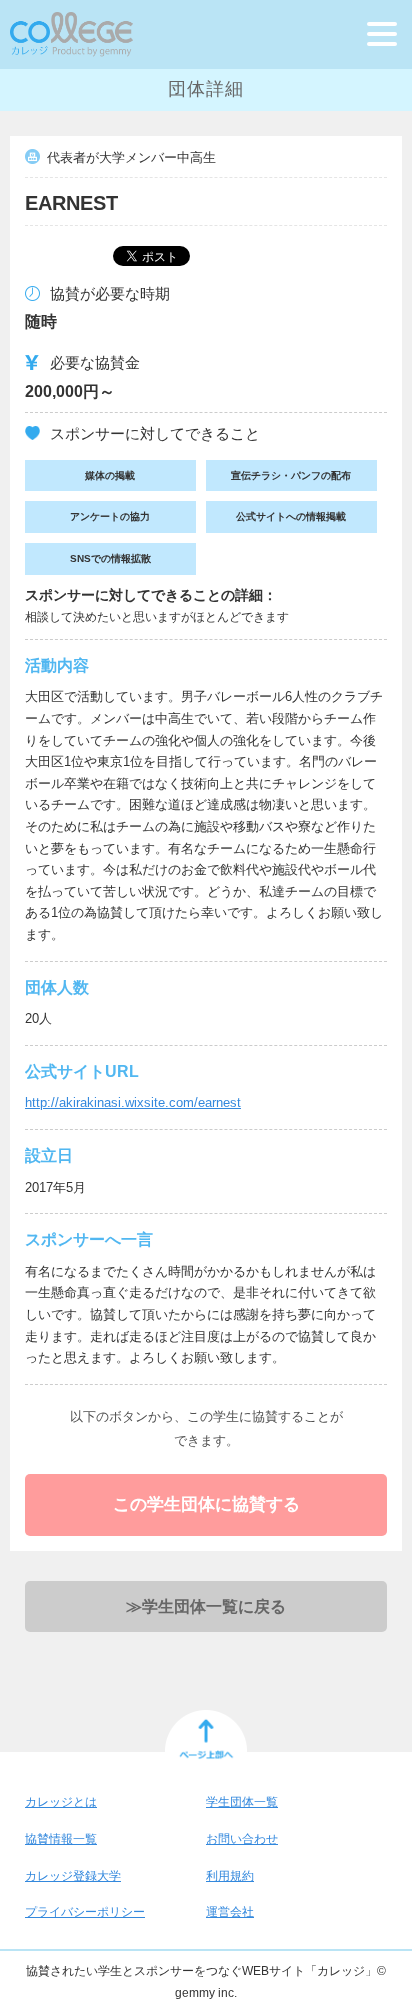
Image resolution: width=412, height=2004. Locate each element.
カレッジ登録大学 (73, 1876)
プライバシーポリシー (85, 1912)
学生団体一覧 (242, 1802)
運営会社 (230, 1912)
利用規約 (230, 1876)
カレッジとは (61, 1802)
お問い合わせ (242, 1839)
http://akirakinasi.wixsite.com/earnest (133, 1102)
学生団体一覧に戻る (206, 1606)
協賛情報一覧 (61, 1839)
